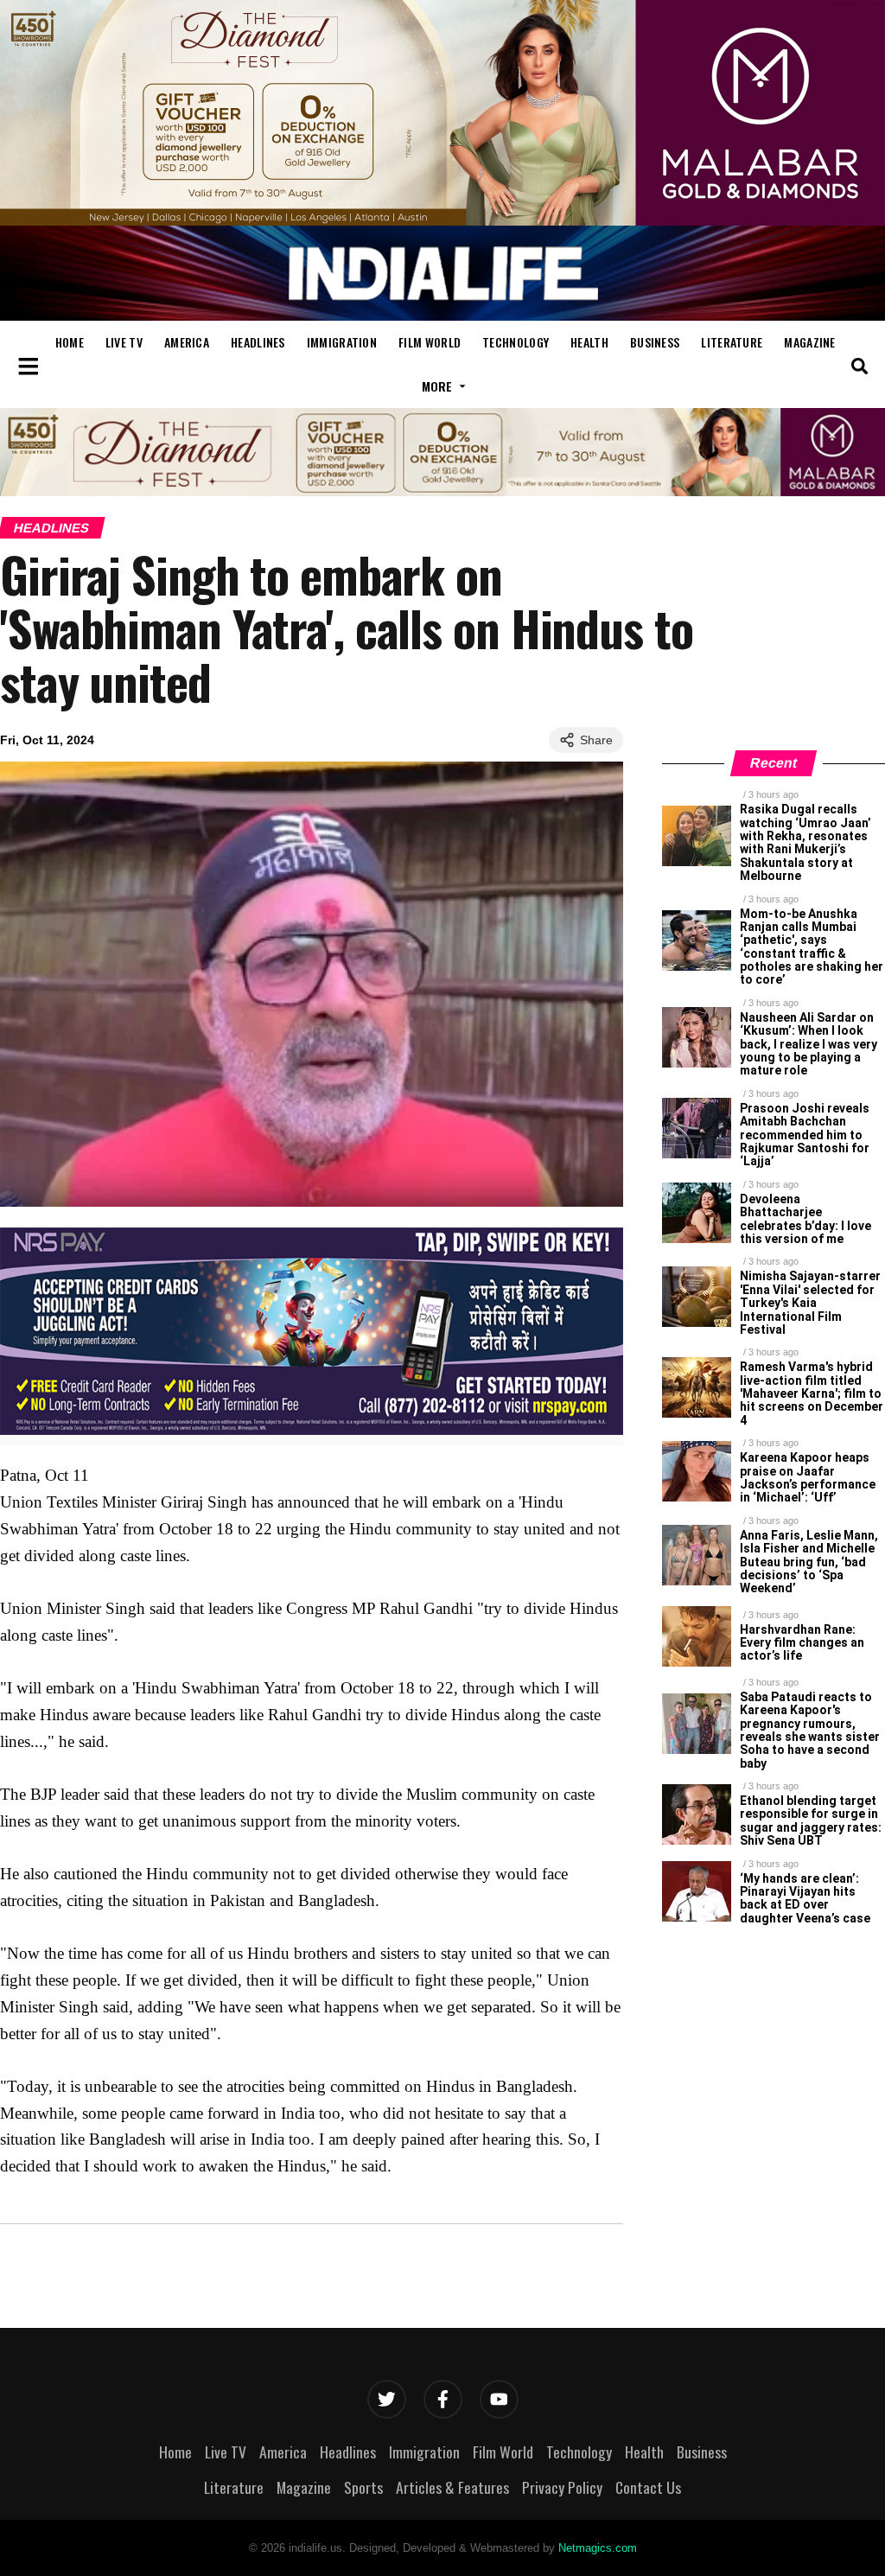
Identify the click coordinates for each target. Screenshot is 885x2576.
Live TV (124, 342)
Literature (732, 342)
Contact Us (648, 2487)
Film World (430, 342)
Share (596, 740)
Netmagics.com (598, 2548)
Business (655, 342)
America (187, 342)
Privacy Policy (562, 2487)
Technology (516, 342)
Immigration (342, 342)
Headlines (258, 342)
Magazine (809, 342)
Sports (363, 2487)
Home (70, 342)
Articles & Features (452, 2487)
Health (589, 342)
